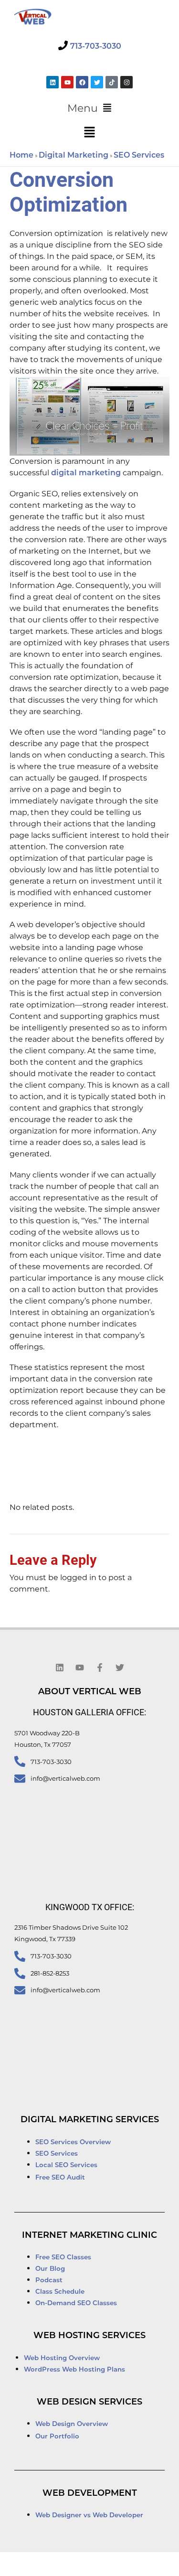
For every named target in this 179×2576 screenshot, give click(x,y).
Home (21, 156)
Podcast (49, 2281)
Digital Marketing (74, 156)
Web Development (90, 2494)
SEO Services (139, 156)
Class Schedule (60, 2292)
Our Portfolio (57, 2437)
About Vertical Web (90, 1692)
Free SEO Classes (63, 2258)
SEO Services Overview (73, 2143)
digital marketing (86, 473)
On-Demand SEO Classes (76, 2303)
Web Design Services (89, 2403)
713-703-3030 (96, 47)
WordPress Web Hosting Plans (74, 2370)
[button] (89, 108)
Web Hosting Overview (62, 2358)
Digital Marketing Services (90, 2120)
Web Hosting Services (89, 2336)
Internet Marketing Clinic (89, 2236)
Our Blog (50, 2269)
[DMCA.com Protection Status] (37, 2565)
